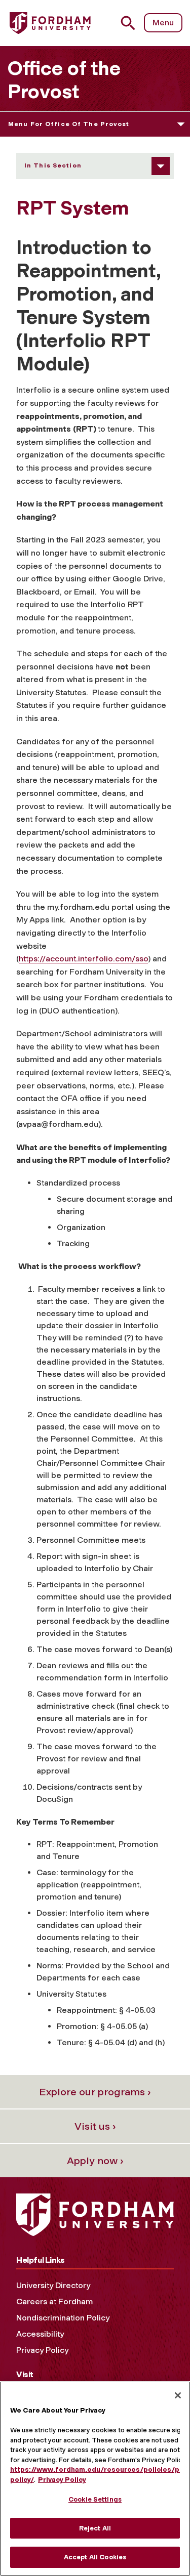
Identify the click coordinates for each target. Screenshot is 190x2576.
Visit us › (95, 2126)
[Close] (178, 2395)
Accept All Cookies (95, 2557)
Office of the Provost (64, 80)
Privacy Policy (42, 2350)
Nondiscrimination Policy (63, 2318)
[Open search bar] (132, 23)
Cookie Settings (95, 2499)
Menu (163, 23)
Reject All (95, 2528)
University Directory (53, 2285)
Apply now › (95, 2161)
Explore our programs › (95, 2092)
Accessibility (40, 2334)
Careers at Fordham (54, 2301)
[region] (95, 2479)
